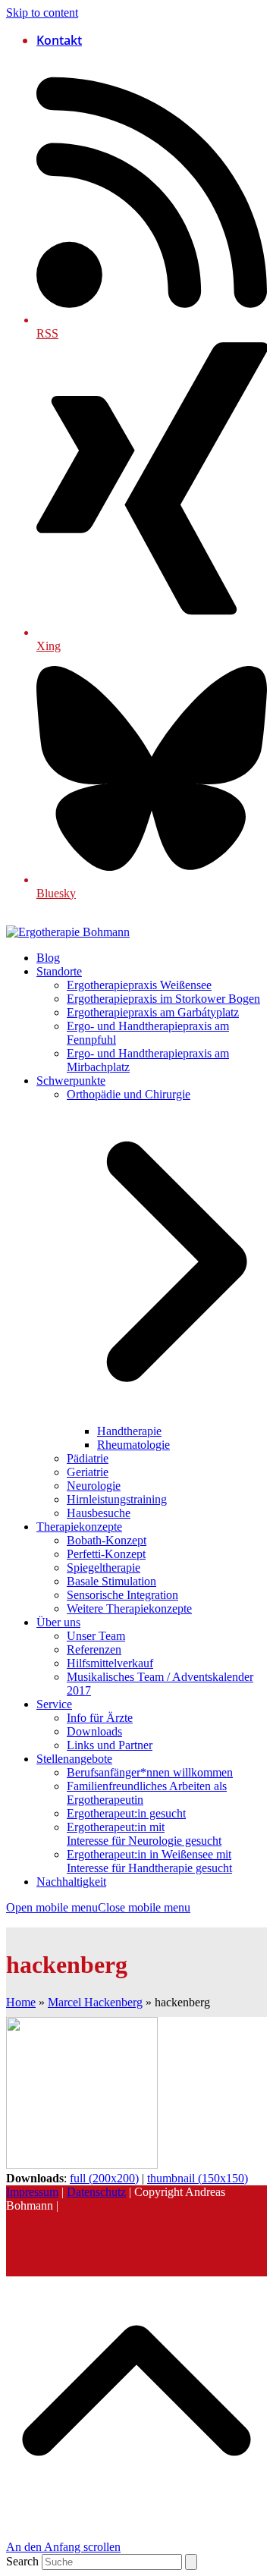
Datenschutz (96, 2192)
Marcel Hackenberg (95, 2002)
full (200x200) (104, 2178)
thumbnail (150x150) (198, 2178)
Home (21, 2002)
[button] (98, 1907)
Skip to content (42, 13)
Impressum (32, 2192)
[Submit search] (191, 2562)
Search (22, 2561)
